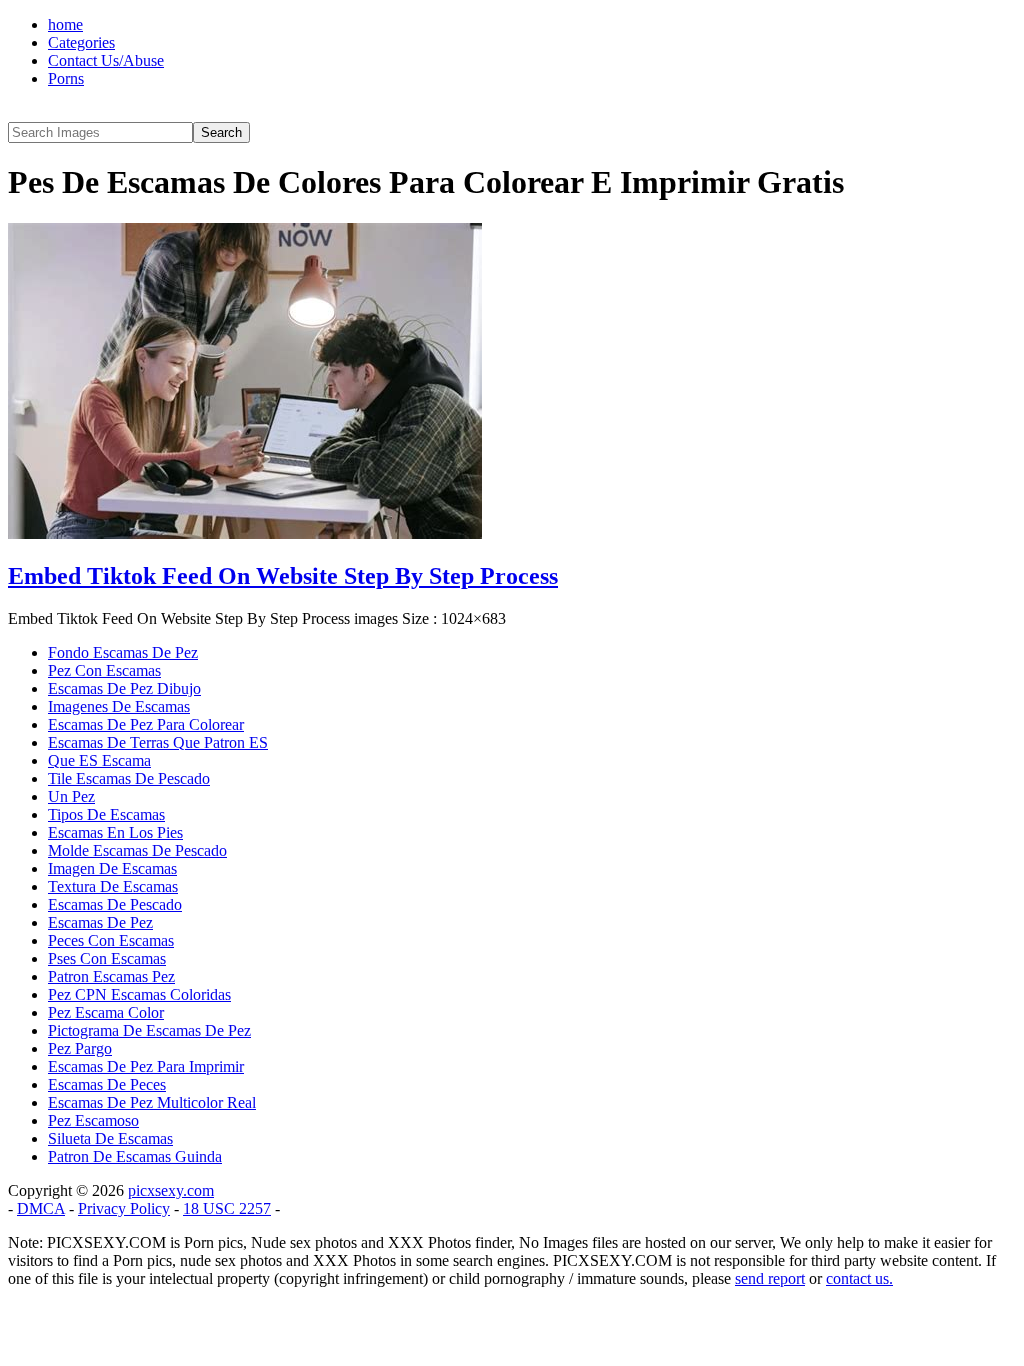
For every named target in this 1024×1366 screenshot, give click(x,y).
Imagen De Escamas (112, 868)
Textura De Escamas (113, 886)
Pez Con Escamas (104, 670)
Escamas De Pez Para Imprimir (146, 1066)
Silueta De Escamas (110, 1138)
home (65, 24)
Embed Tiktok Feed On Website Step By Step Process (283, 576)
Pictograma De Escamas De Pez (149, 1030)
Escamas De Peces (107, 1084)
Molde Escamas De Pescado (137, 850)
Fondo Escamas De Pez (123, 652)
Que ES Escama (99, 760)
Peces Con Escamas (111, 940)
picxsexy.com (171, 1190)
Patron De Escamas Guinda (135, 1156)
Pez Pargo (80, 1048)
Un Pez (71, 796)
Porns (66, 78)
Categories (81, 42)
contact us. (859, 1278)
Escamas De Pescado (115, 904)
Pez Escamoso (93, 1120)
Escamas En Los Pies (115, 832)
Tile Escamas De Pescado (129, 778)
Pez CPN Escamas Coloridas (139, 994)
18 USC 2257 (227, 1208)
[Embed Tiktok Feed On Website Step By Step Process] (245, 533)
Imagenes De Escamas (119, 706)
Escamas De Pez (100, 922)
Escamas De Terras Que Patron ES (158, 742)
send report (770, 1278)
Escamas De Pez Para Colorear (146, 724)
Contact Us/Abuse (106, 60)
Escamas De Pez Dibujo (124, 688)
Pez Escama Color (106, 1012)
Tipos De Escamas (106, 814)
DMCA (41, 1208)
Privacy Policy (124, 1208)
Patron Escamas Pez (111, 976)
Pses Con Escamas (107, 958)
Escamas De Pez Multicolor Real (152, 1102)
